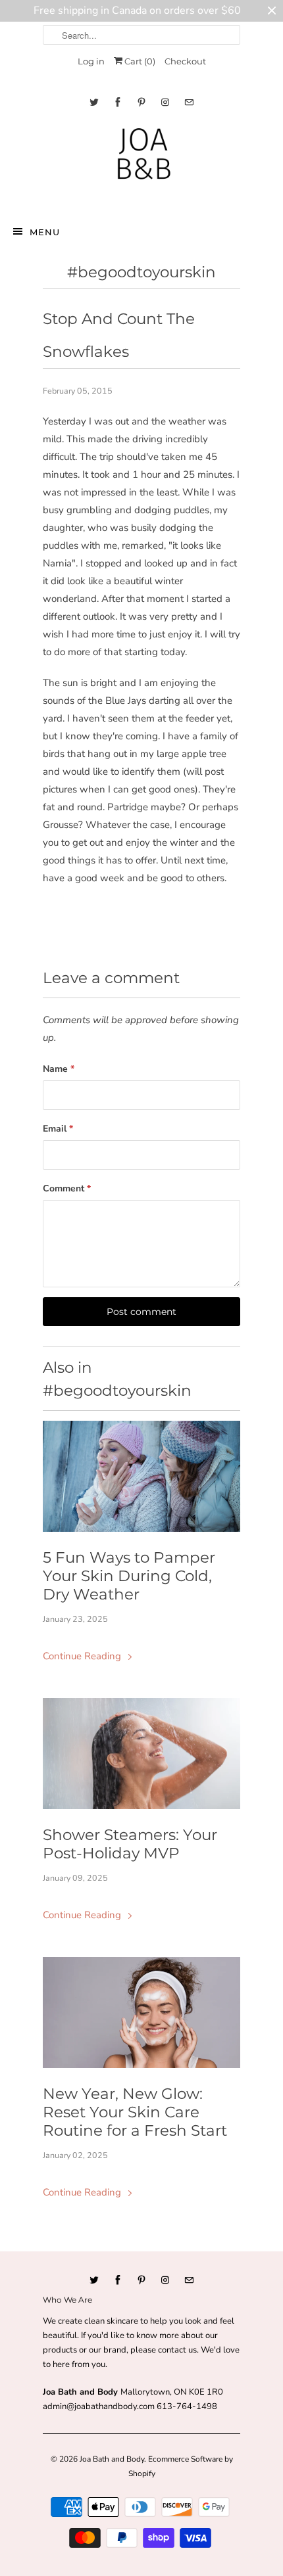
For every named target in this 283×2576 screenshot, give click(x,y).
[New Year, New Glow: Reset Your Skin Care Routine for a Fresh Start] (141, 2012)
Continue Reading (83, 1656)
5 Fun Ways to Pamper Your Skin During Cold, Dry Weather (129, 1576)
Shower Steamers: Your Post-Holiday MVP (130, 1844)
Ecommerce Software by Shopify (181, 2466)
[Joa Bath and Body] (141, 163)
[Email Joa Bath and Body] (189, 102)
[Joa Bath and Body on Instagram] (165, 102)
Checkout (185, 61)
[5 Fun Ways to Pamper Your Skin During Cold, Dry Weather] (141, 1476)
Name (59, 1069)
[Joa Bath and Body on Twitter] (94, 102)
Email (58, 1129)
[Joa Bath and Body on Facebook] (118, 102)
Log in (91, 61)
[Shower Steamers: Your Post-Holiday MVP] (141, 1754)
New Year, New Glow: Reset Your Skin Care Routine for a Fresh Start (135, 2112)
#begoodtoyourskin (141, 272)
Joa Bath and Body (112, 2459)
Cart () (139, 61)
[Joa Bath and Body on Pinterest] (141, 102)
